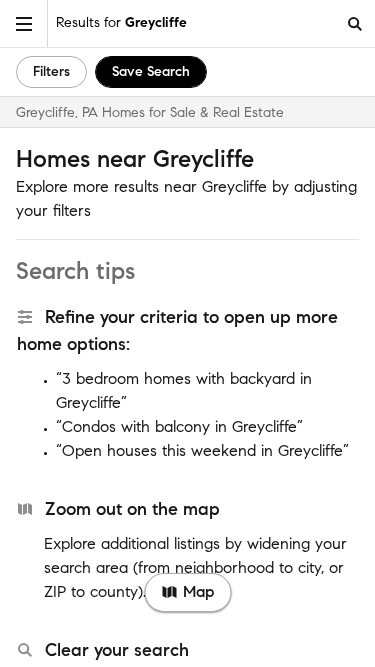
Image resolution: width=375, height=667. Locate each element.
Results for (121, 22)
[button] (24, 23)
